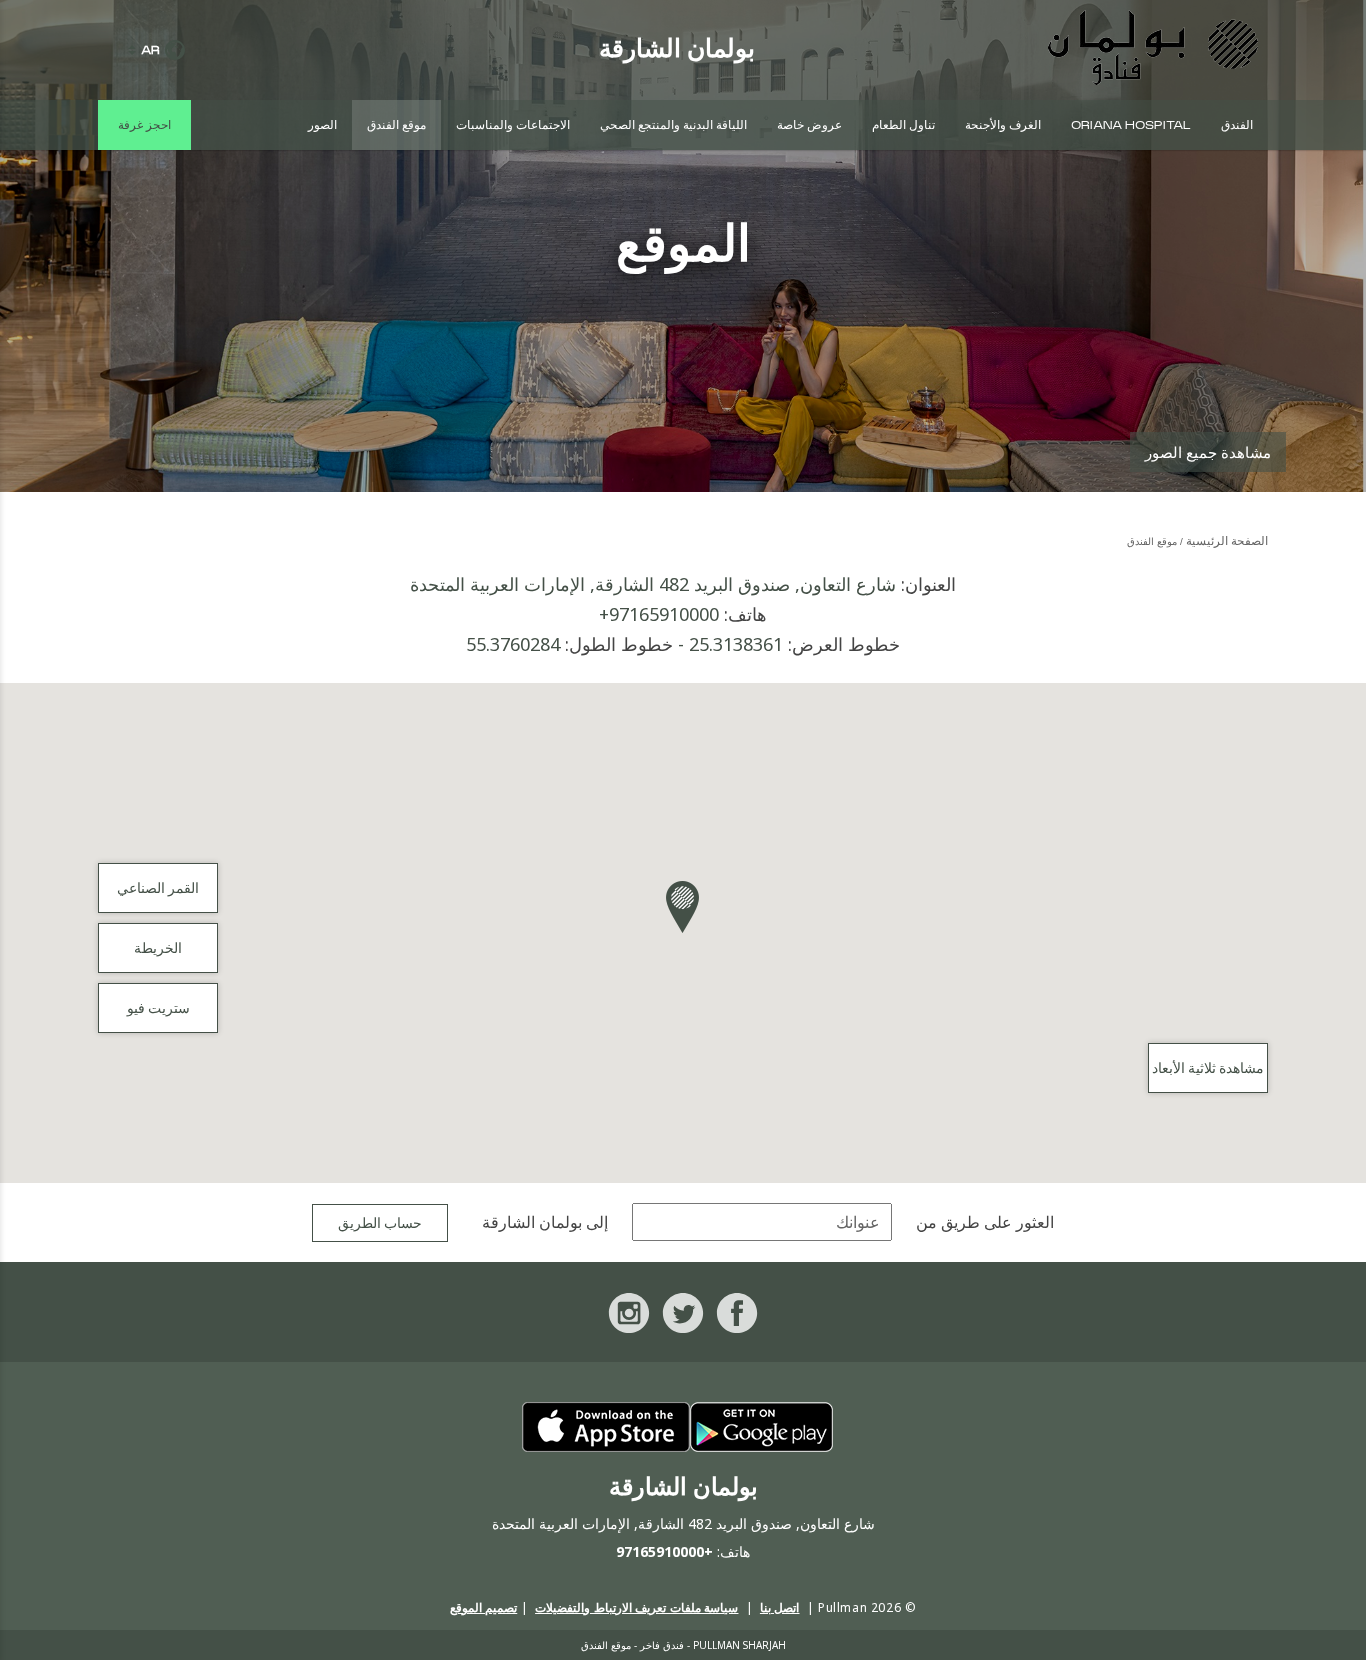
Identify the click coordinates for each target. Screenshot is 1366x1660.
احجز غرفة (144, 125)
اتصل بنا (780, 1607)
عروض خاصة (809, 125)
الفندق (1237, 125)
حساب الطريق (380, 1224)
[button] (682, 907)
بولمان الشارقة (532, 1223)
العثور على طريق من (985, 1223)
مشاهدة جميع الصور (1208, 452)
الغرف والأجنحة (1003, 125)
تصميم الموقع (484, 1607)
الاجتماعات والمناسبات (513, 125)
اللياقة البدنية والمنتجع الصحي (673, 125)
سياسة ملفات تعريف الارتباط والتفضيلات (636, 1607)
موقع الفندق (396, 125)
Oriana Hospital (1131, 125)
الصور (322, 125)
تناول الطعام (903, 125)
